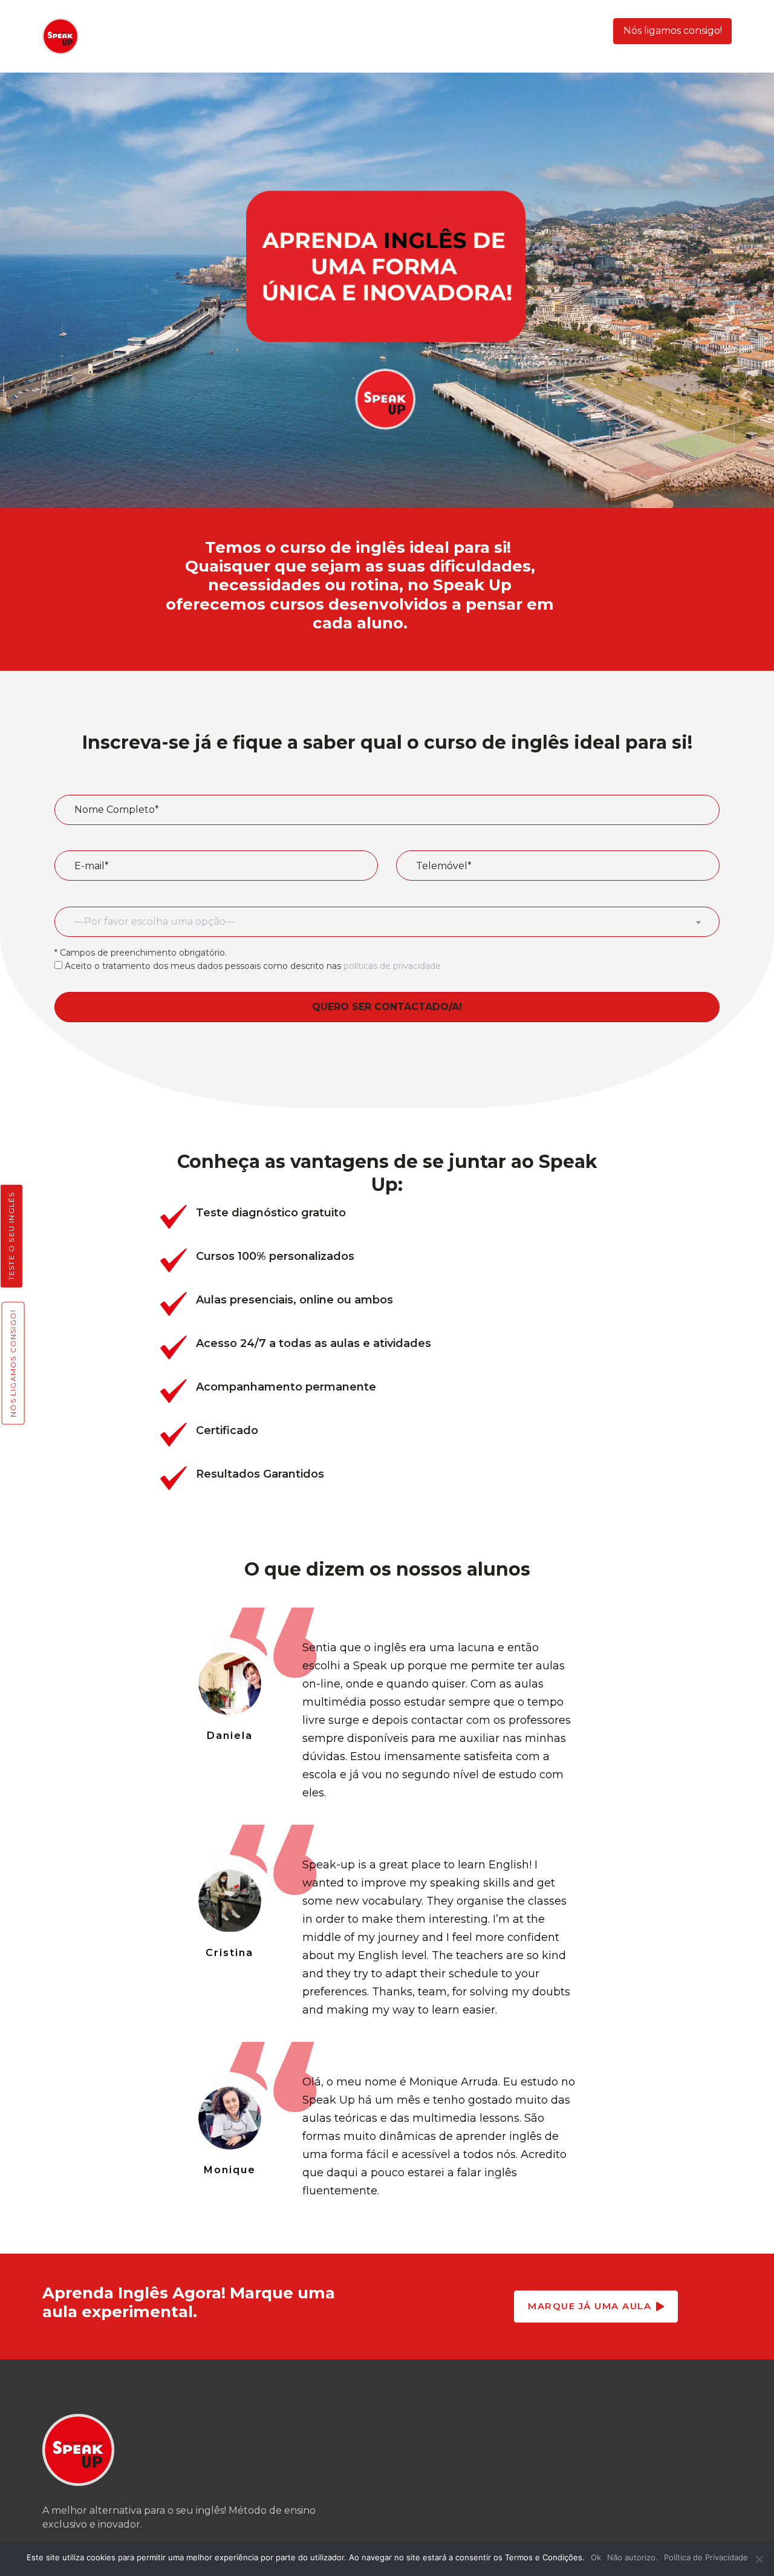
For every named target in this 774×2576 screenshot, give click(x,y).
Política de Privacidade (706, 2557)
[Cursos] (387, 1217)
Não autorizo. (633, 2557)
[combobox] (387, 922)
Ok (596, 2557)
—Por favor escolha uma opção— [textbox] (155, 921)
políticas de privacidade (392, 966)
